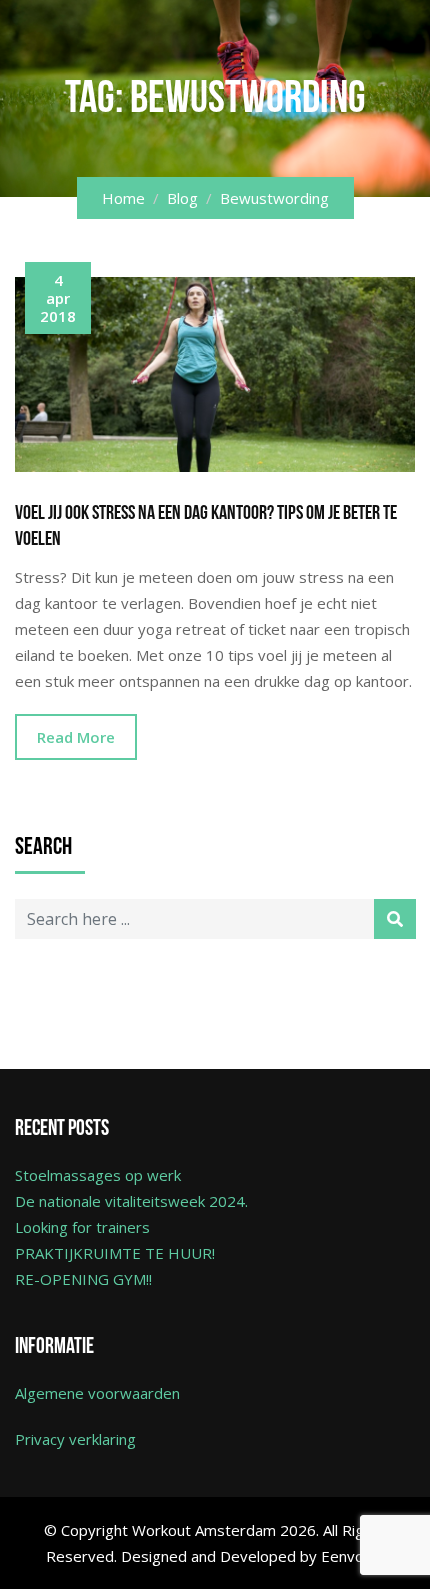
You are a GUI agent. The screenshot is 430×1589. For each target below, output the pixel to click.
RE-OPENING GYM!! (83, 1279)
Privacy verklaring (75, 1439)
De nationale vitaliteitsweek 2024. (131, 1201)
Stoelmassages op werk (98, 1175)
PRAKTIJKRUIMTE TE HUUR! (115, 1253)
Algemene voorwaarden (97, 1393)
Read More (76, 737)
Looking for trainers (82, 1227)
